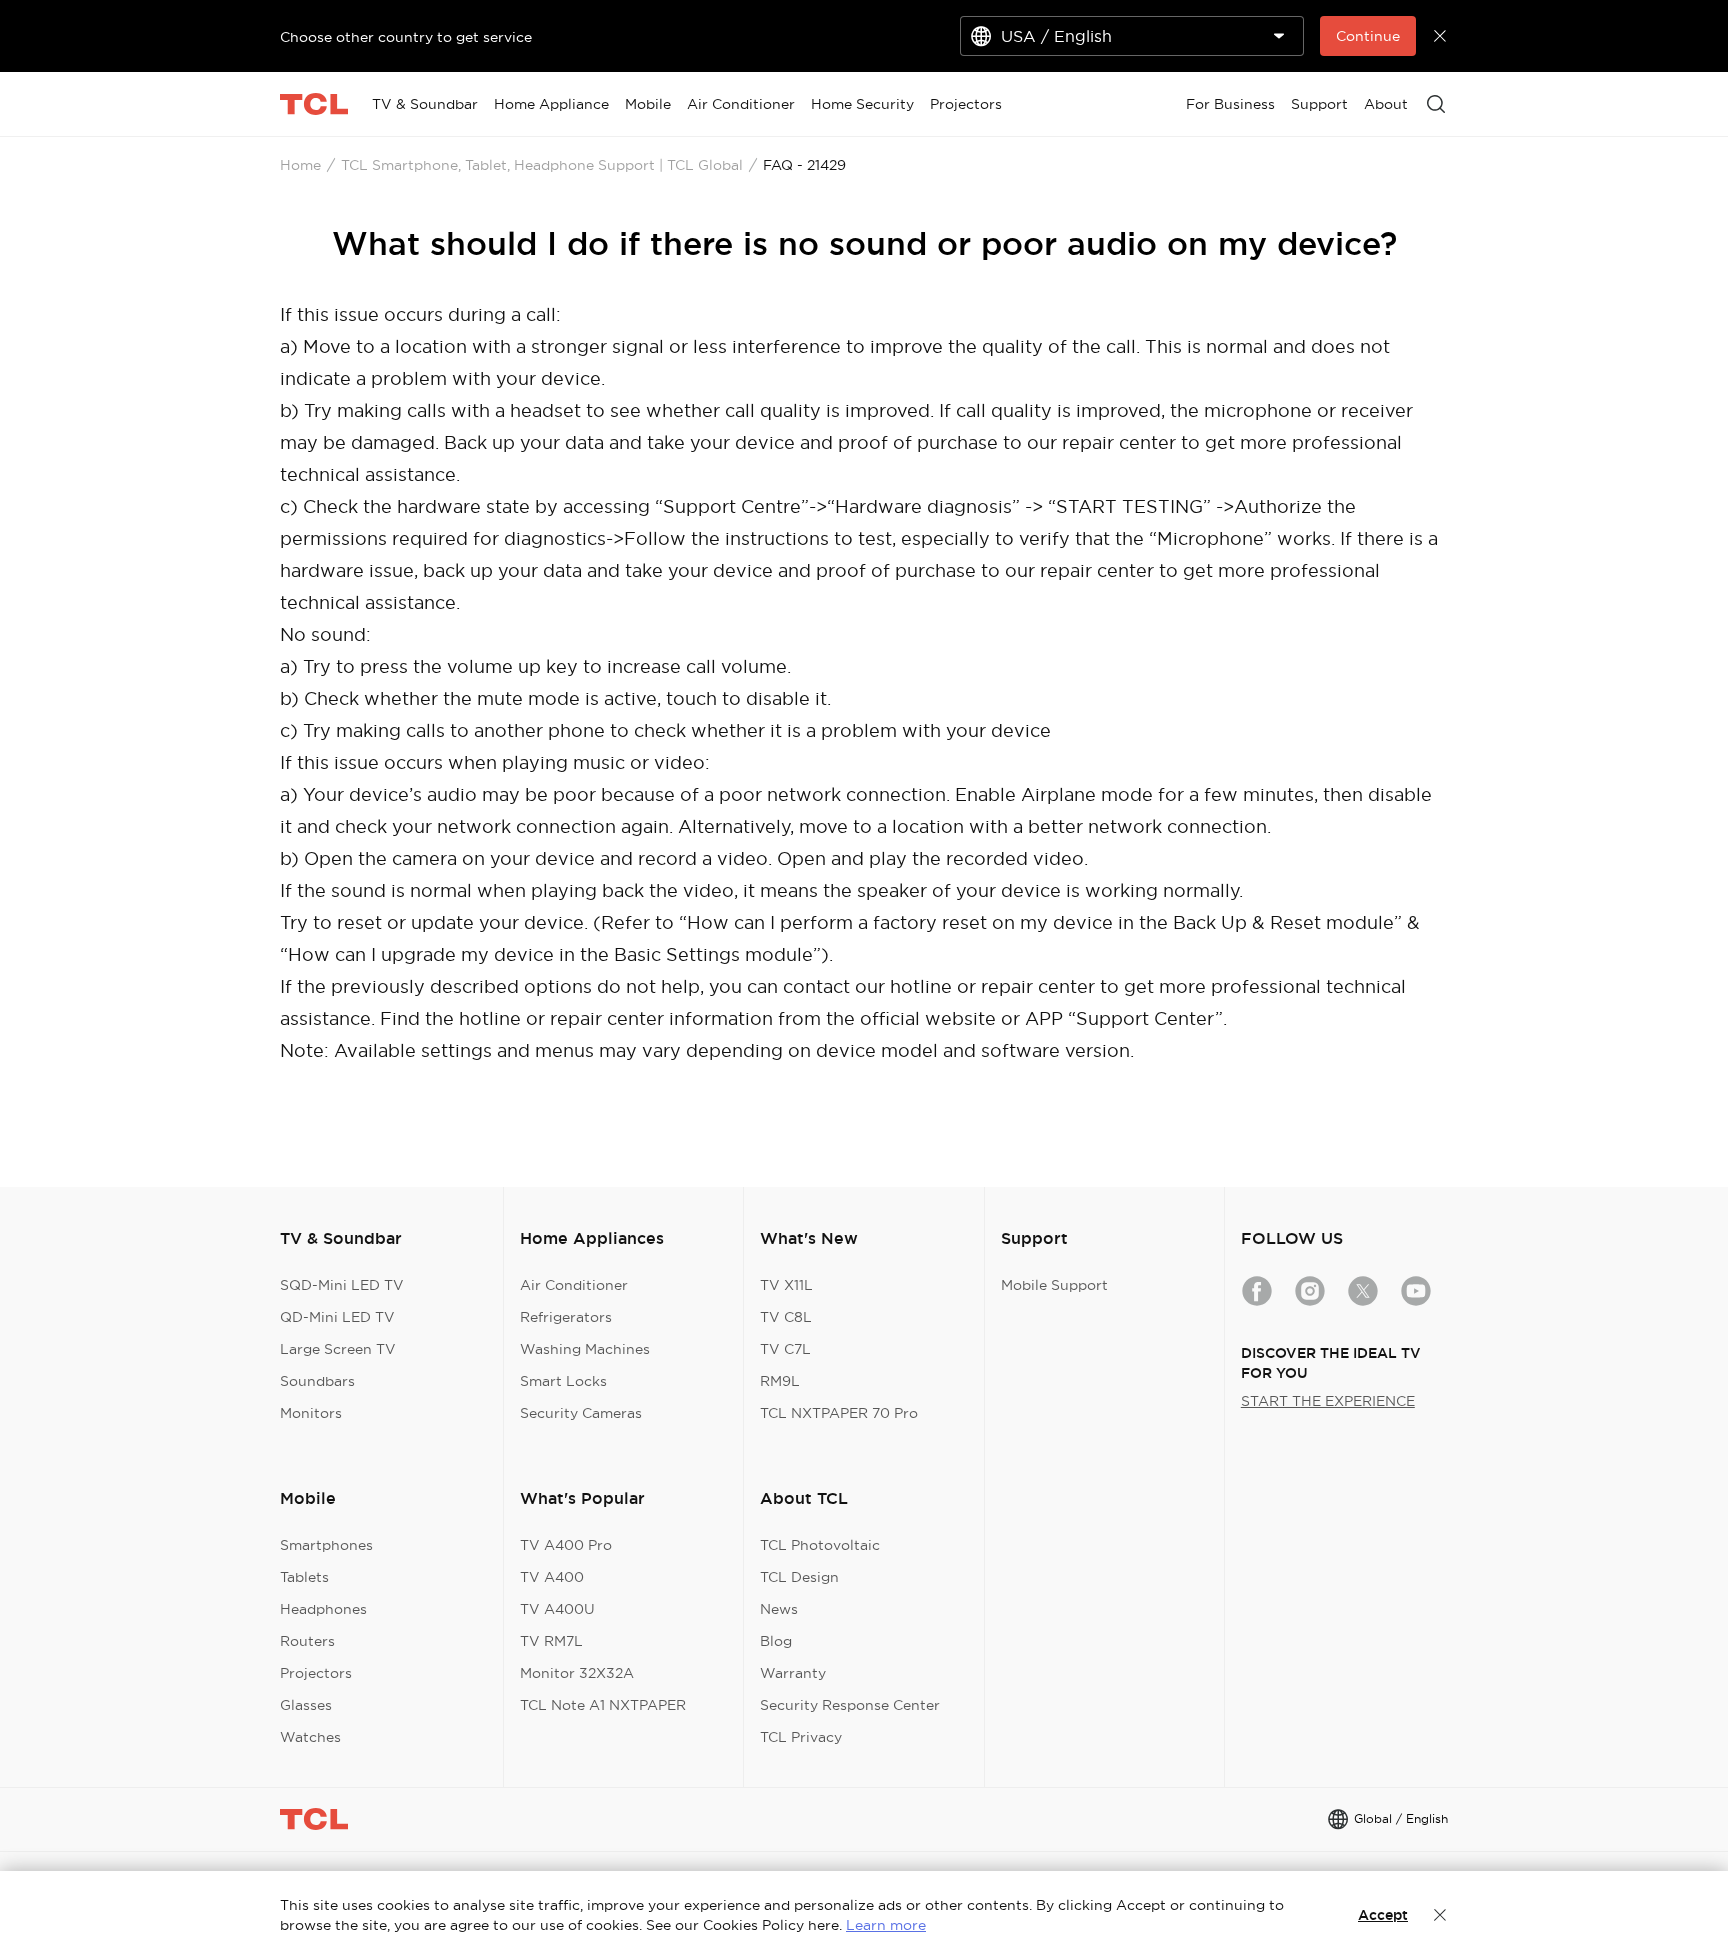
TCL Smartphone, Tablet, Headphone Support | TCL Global (542, 165)
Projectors (316, 1673)
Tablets (304, 1577)
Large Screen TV (338, 1349)
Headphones (323, 1609)
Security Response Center (850, 1705)
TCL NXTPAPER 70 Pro (839, 1413)
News (779, 1609)
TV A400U (557, 1609)
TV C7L (785, 1349)
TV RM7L (551, 1641)
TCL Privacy (801, 1737)
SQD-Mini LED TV (342, 1285)
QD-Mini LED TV (337, 1317)
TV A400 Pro (566, 1545)
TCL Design (799, 1577)
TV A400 (552, 1577)
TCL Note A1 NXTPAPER (603, 1705)
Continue (1368, 36)
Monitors (311, 1413)
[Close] (1440, 1915)
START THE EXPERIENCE (1328, 1401)
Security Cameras (581, 1413)
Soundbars (317, 1381)
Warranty (793, 1673)
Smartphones (326, 1545)
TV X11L (786, 1285)
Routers (307, 1641)
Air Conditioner (574, 1285)
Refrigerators (566, 1317)
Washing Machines (585, 1349)
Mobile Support (1054, 1285)
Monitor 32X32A (577, 1673)
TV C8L (786, 1317)
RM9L (780, 1381)
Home (300, 165)
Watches (310, 1737)
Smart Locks (563, 1381)
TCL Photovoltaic (820, 1545)
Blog (776, 1641)
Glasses (306, 1705)
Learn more (886, 1925)
